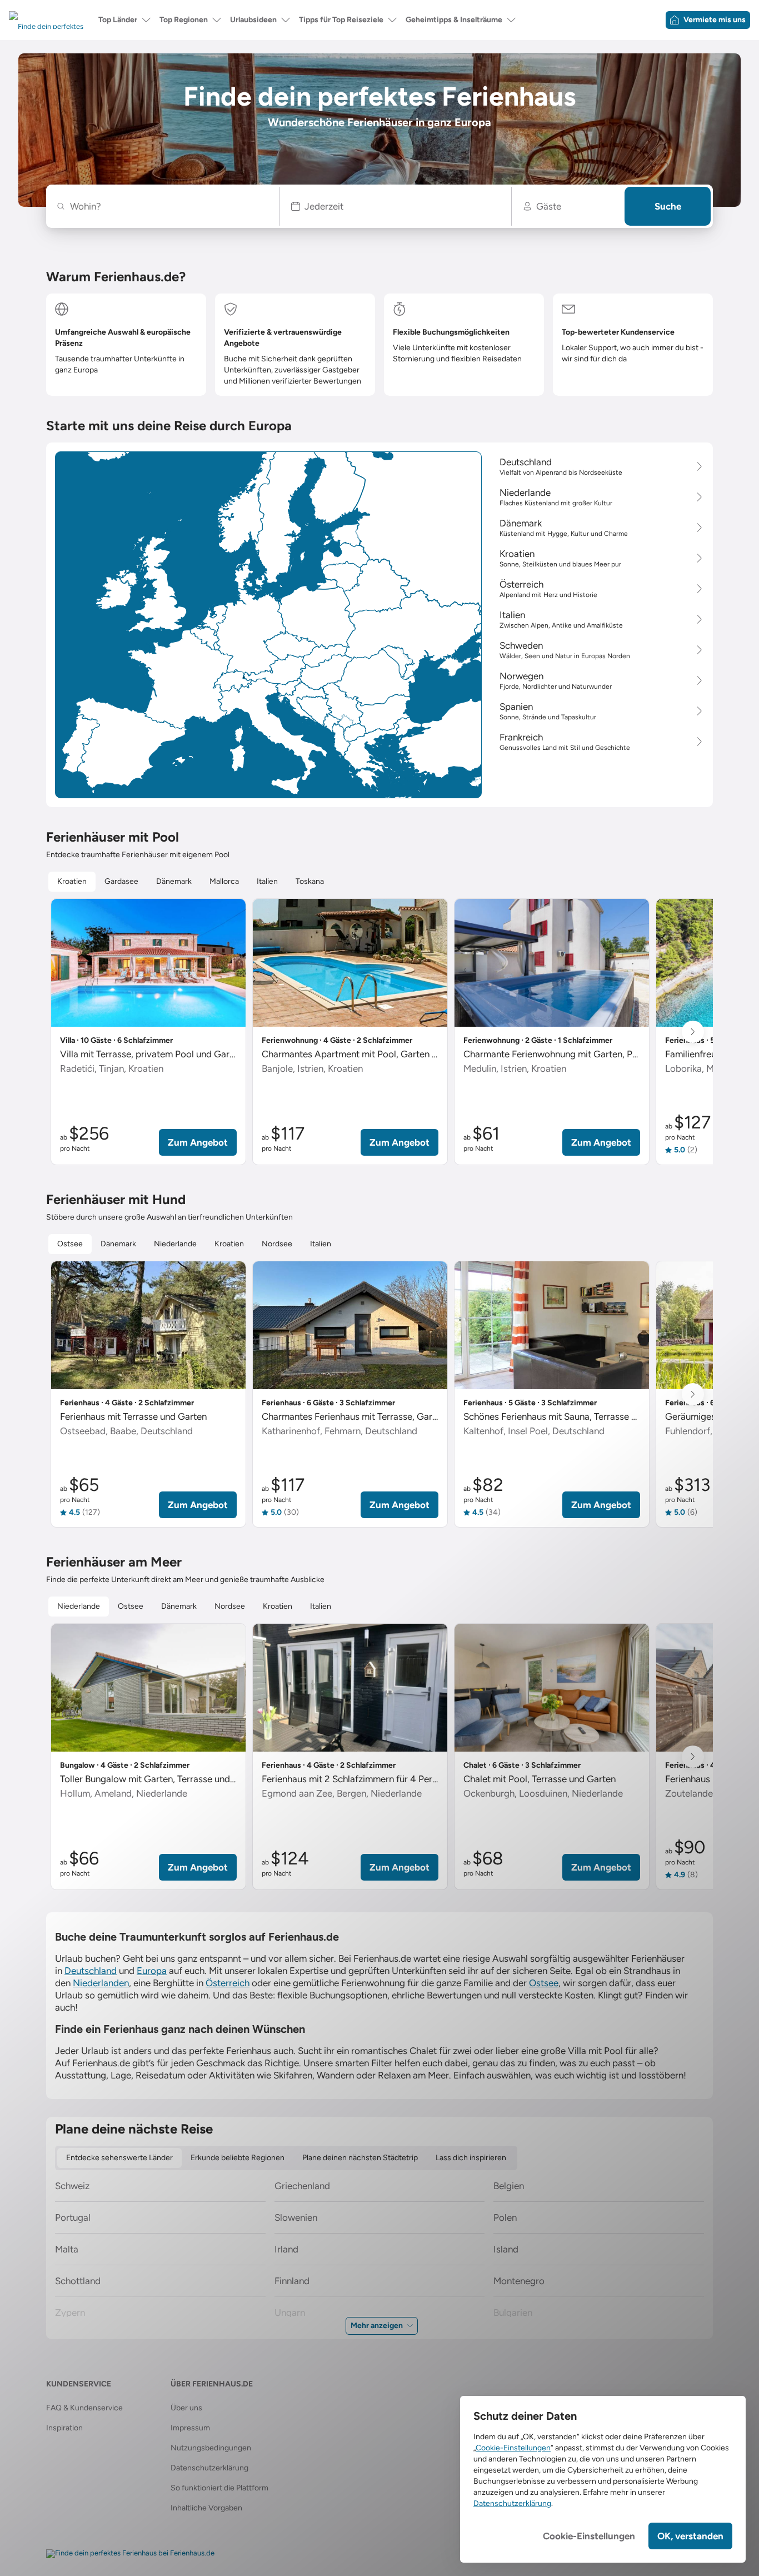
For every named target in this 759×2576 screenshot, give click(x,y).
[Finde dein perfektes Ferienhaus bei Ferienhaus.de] (130, 2554)
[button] (396, 206)
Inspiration (64, 2428)
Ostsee (544, 1983)
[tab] (72, 882)
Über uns (186, 2408)
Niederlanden (101, 1983)
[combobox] (169, 206)
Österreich (228, 1983)
